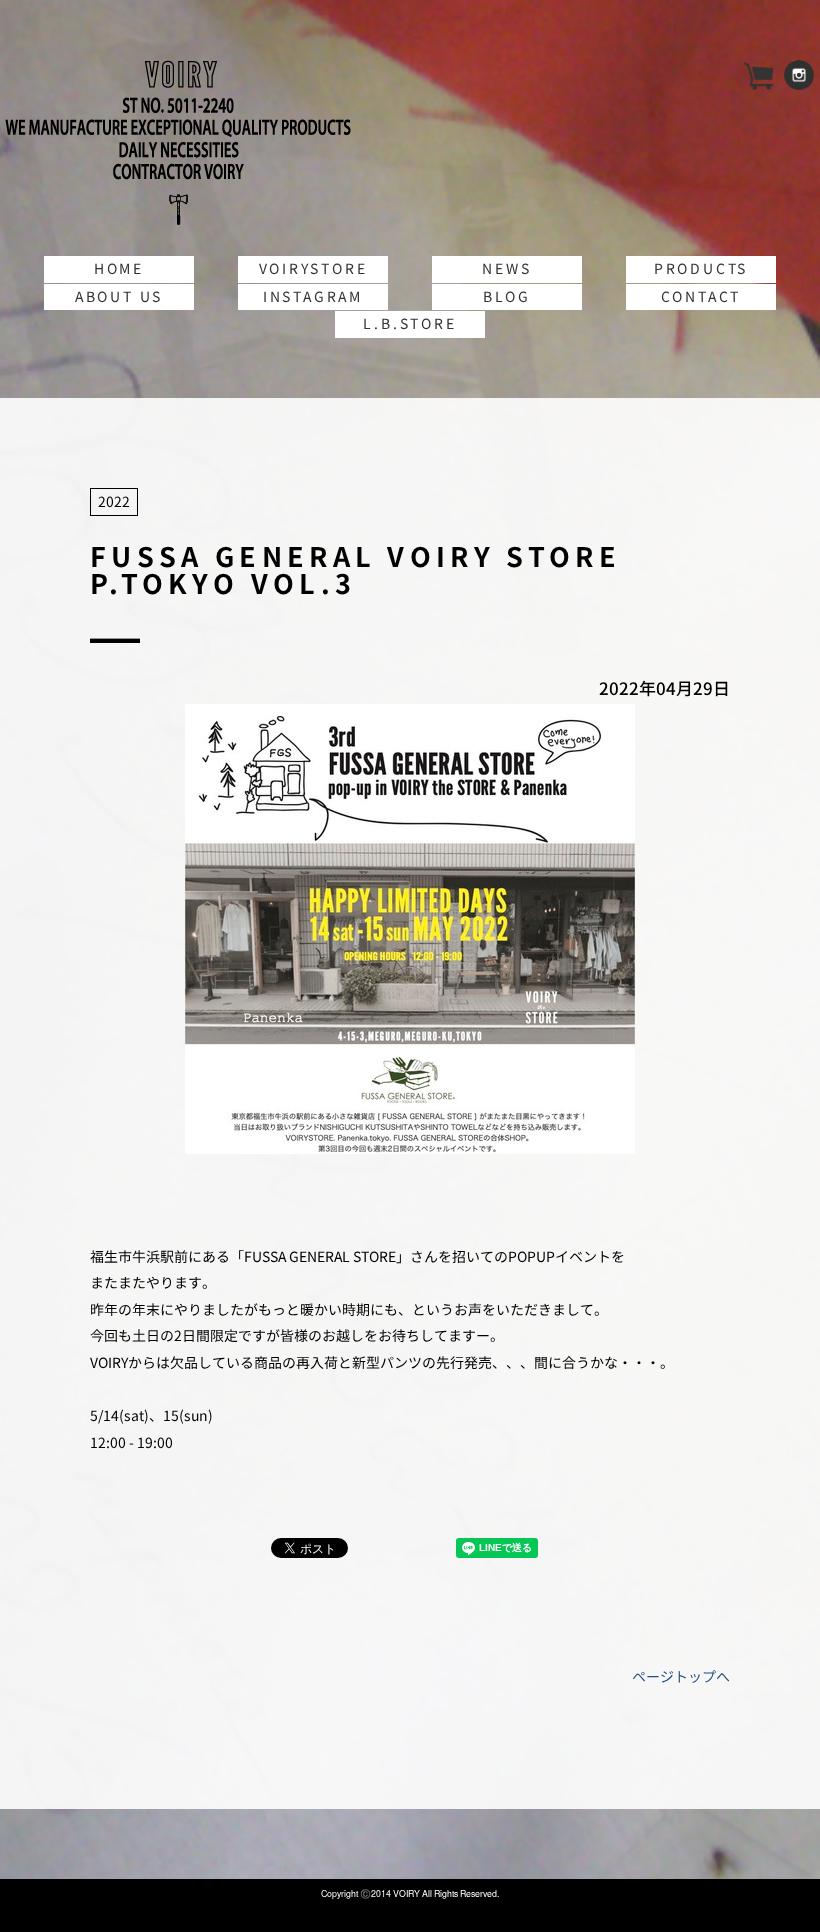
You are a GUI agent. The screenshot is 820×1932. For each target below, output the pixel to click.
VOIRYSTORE (313, 268)
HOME (119, 268)
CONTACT (701, 296)
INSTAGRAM (313, 296)
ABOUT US (119, 296)
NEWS (506, 268)
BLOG (507, 296)
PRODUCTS (701, 268)
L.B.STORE (409, 323)
